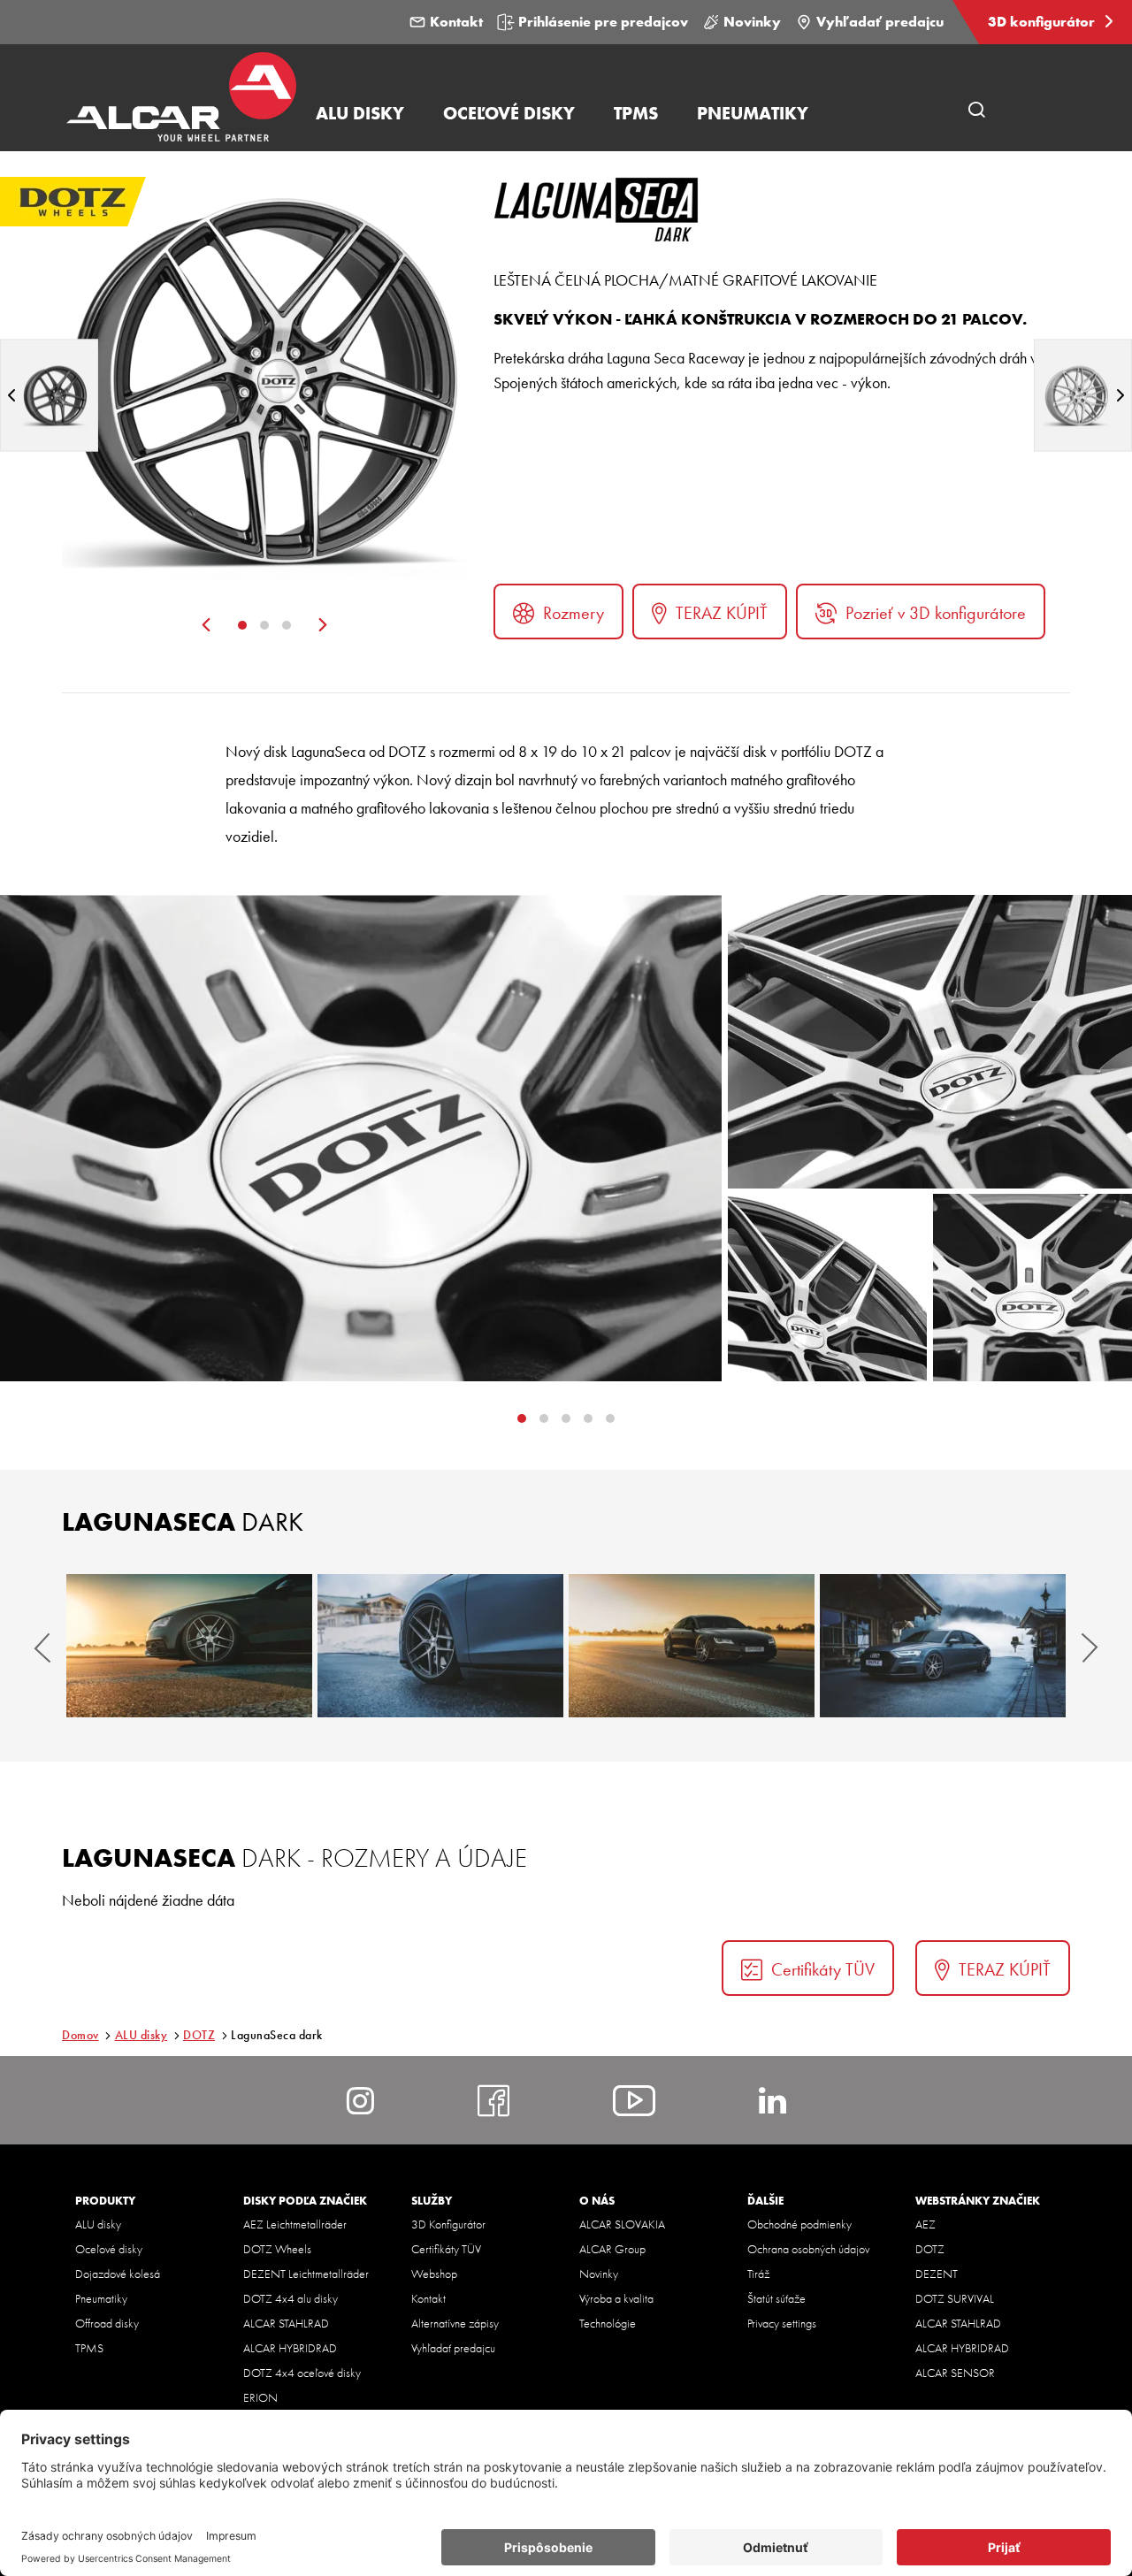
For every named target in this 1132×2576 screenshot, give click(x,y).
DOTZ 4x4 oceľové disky (302, 2373)
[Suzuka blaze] (1083, 395)
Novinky (752, 22)
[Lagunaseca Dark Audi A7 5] (692, 1646)
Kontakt (456, 22)
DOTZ (199, 2035)
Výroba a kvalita (616, 2298)
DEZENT (937, 2274)
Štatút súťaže (776, 2298)
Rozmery (574, 613)
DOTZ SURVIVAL (955, 2298)
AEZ (925, 2224)
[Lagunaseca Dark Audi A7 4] (189, 1646)
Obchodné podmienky (799, 2224)
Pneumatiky (101, 2298)
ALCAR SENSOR (955, 2373)
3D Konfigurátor (448, 2224)
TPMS (89, 2348)
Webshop (434, 2274)
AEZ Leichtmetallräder (295, 2224)
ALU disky (141, 2035)
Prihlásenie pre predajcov (603, 22)
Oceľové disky (109, 2249)
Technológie (608, 2323)
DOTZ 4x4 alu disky (291, 2298)
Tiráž (758, 2274)
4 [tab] (610, 1418)
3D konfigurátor (1043, 22)
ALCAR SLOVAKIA (622, 2224)
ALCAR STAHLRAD (286, 2323)
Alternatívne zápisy (455, 2323)
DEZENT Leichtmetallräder (306, 2274)
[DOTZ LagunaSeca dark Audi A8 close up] (440, 1646)
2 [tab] (264, 625)
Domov (80, 2035)
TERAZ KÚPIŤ (722, 613)
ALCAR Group (612, 2249)
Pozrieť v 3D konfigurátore (936, 613)
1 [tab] (242, 625)
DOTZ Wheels (277, 2249)
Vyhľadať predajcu (880, 22)
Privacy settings (782, 2323)
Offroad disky (107, 2323)
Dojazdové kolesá (118, 2274)
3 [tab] (287, 625)
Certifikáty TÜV (823, 1969)
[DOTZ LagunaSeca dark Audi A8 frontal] (943, 1646)
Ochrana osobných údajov (808, 2249)
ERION (260, 2397)
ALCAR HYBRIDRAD (290, 2348)
